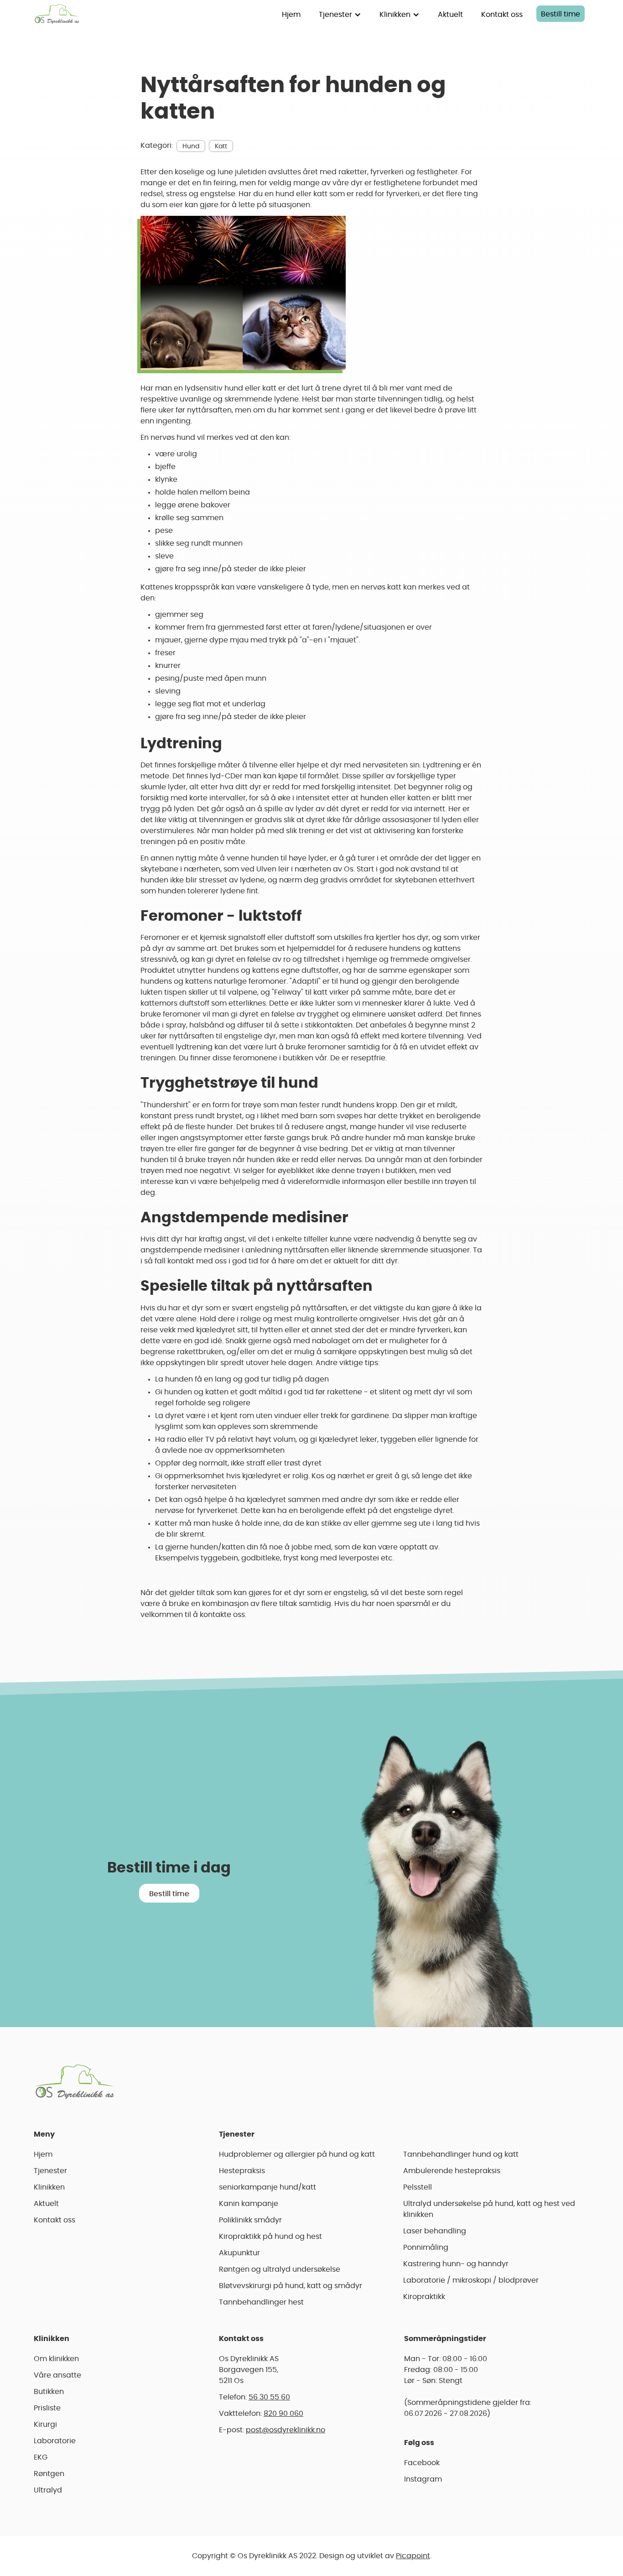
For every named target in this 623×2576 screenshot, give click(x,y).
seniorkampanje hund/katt (267, 2187)
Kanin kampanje (249, 2204)
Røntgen (49, 2474)
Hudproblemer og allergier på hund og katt (297, 2154)
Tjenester (50, 2171)
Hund (191, 146)
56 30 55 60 (269, 2397)
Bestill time (561, 14)
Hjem (291, 15)
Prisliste (47, 2408)
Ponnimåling (426, 2247)
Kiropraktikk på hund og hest (270, 2237)
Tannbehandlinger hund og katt (461, 2154)
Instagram (423, 2479)
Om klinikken (56, 2359)
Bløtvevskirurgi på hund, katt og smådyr (291, 2286)
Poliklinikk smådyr (250, 2220)
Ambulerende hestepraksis (452, 2171)
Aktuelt (450, 15)
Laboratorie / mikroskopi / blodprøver (471, 2280)
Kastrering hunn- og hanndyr (456, 2264)
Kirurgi (45, 2425)
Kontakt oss (502, 15)
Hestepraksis (242, 2171)
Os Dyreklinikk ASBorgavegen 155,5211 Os (249, 2370)
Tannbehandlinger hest (261, 2302)
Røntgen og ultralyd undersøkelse (280, 2269)
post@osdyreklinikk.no (286, 2430)
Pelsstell (418, 2187)
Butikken (49, 2392)
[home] (57, 14)
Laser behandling (435, 2231)
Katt (221, 146)
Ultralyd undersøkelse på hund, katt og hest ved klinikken (489, 2209)
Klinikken (49, 2187)
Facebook (422, 2463)
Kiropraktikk (424, 2297)
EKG (41, 2457)
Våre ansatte (57, 2375)
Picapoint (413, 2556)
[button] (340, 14)
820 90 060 (283, 2414)
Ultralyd (48, 2490)
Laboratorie (55, 2441)
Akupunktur (239, 2253)
